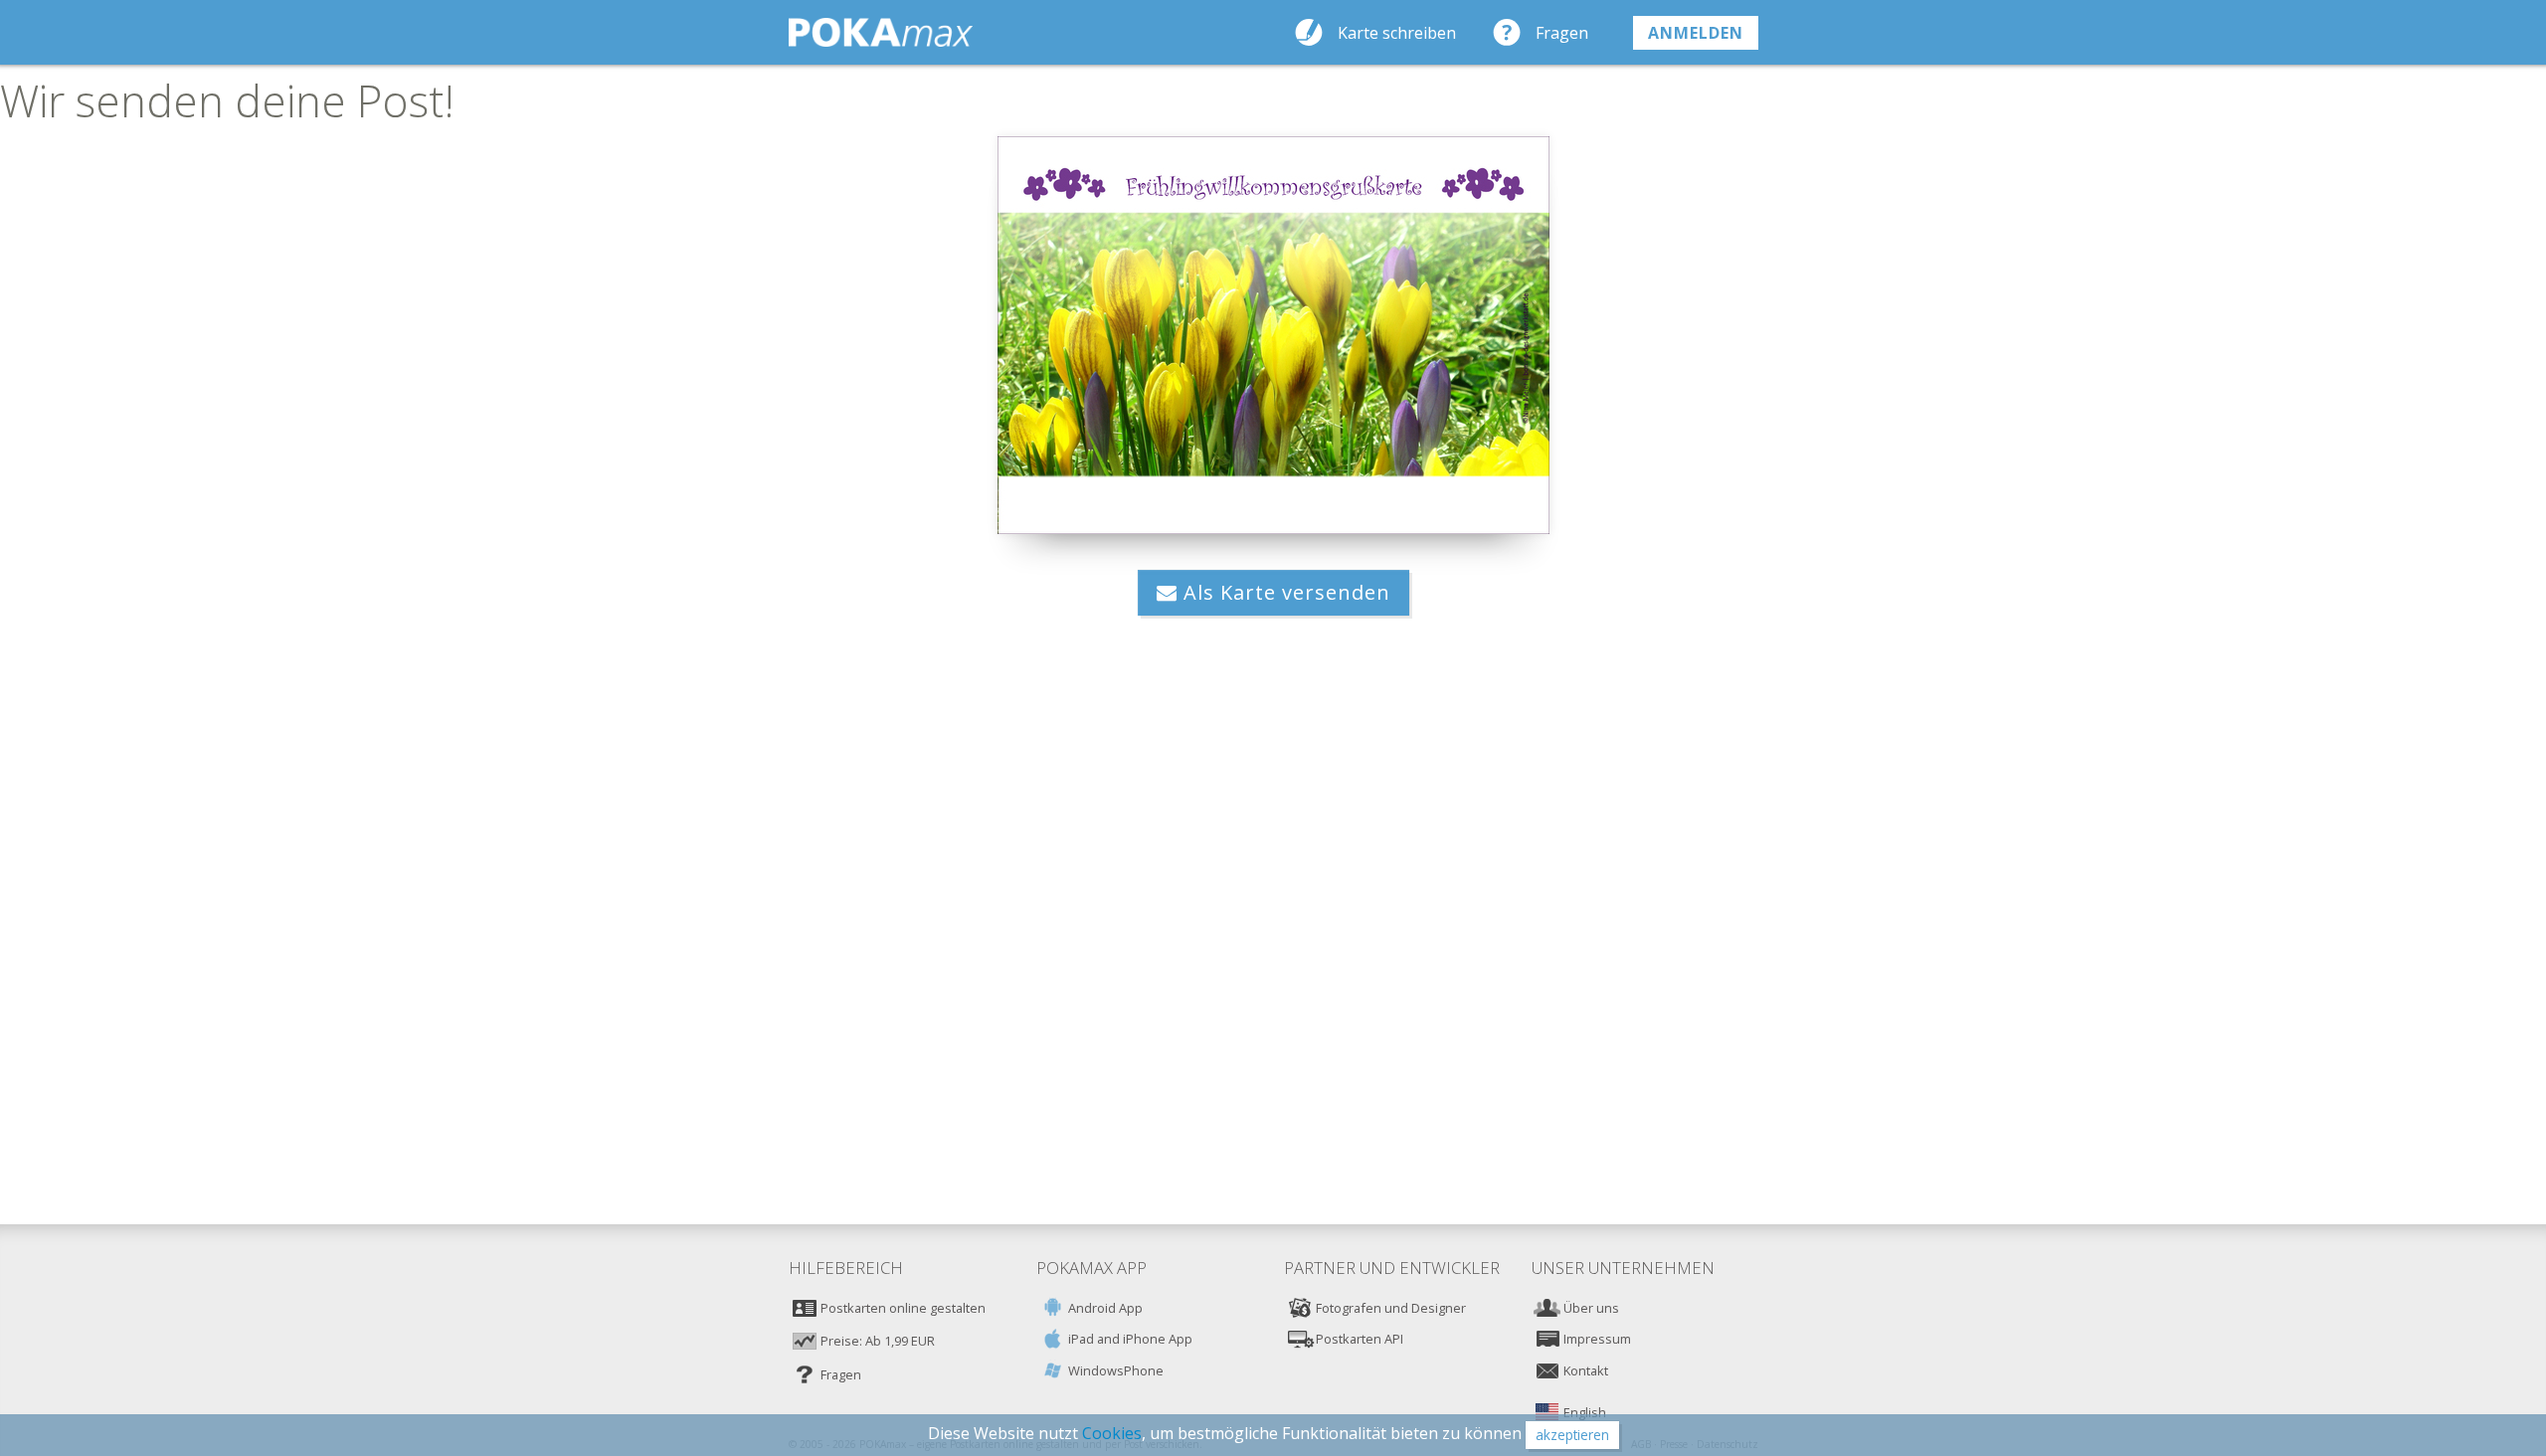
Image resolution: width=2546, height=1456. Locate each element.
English (1585, 1412)
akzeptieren (1572, 1435)
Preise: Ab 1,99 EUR (878, 1341)
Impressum (1597, 1339)
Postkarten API (1360, 1339)
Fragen (1562, 33)
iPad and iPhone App (1130, 1339)
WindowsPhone (1116, 1370)
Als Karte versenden (1284, 592)
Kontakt (1586, 1370)
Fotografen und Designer (1391, 1308)
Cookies (1112, 1433)
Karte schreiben (1397, 33)
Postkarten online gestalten (903, 1308)
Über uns (1591, 1308)
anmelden (1696, 33)
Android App (1105, 1308)
